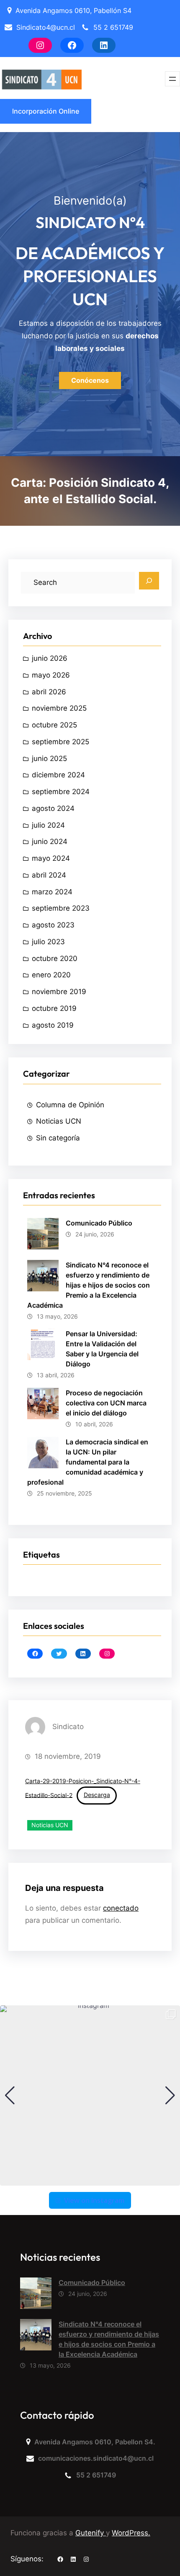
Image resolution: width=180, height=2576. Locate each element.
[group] (90, 2096)
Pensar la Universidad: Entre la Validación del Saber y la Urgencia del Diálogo (102, 1349)
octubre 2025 (54, 725)
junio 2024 (50, 841)
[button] (90, 2180)
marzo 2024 (52, 892)
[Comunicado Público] (36, 2295)
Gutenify (91, 2533)
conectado (121, 1908)
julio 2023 (48, 942)
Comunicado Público (99, 1223)
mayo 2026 (51, 675)
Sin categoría (58, 1138)
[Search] (149, 581)
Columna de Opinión (70, 1105)
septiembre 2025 (60, 742)
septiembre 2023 (61, 908)
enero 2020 (51, 975)
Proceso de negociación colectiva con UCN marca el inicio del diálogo (106, 1403)
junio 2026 (50, 658)
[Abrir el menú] (172, 79)
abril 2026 (49, 692)
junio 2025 (49, 758)
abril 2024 (49, 875)
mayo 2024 (51, 858)
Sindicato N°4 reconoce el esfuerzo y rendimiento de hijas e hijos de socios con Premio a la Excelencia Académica (89, 1285)
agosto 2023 (53, 925)
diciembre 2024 (58, 775)
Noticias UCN (59, 1121)
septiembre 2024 (61, 792)
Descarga (97, 1795)
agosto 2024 (53, 808)
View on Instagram (94, 2200)
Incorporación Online (46, 111)
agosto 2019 (53, 1025)
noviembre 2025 (59, 708)
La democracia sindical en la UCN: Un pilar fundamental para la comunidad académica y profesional (88, 1462)
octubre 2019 (54, 1008)
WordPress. (131, 2533)
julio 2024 (48, 825)
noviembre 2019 (59, 992)
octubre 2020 (55, 958)
